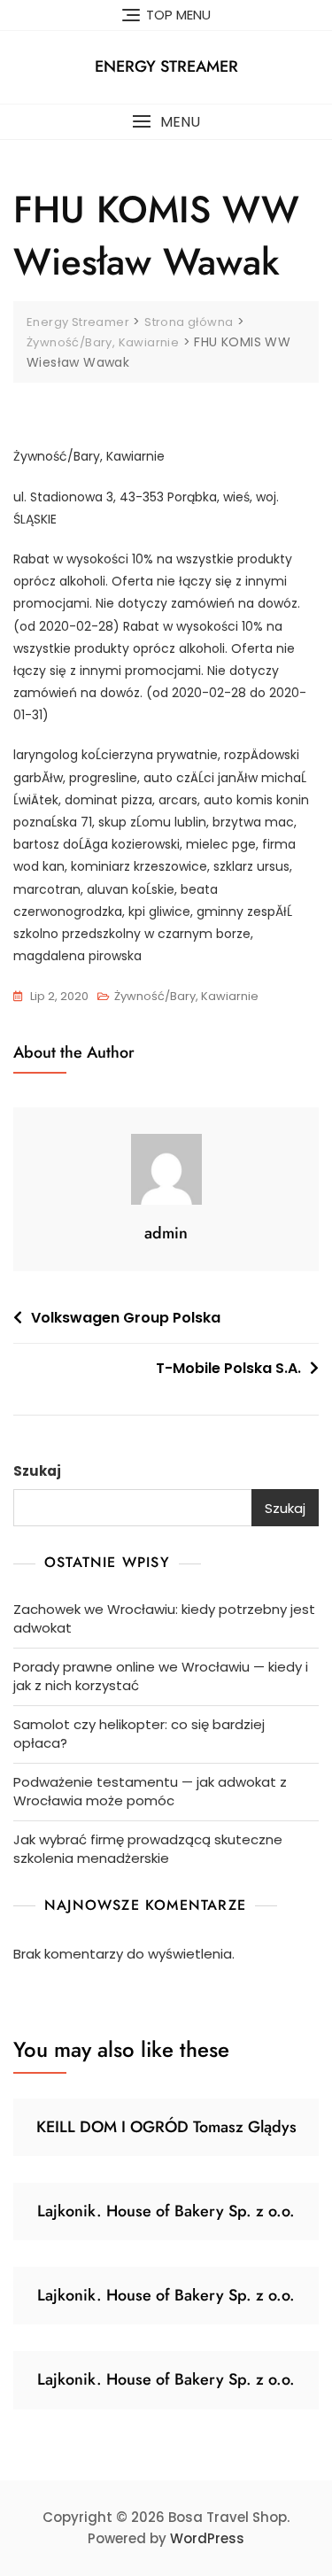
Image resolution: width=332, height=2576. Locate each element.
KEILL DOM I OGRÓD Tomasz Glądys (166, 2127)
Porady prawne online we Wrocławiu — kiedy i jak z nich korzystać (161, 1676)
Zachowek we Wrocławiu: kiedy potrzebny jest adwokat (164, 1618)
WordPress (207, 2538)
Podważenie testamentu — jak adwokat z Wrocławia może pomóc (150, 1791)
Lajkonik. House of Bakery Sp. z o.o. (166, 2211)
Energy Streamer (166, 66)
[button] (166, 122)
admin (166, 1233)
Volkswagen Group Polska (126, 1318)
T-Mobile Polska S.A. (228, 1368)
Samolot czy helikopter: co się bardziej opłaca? (139, 1734)
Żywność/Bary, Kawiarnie (186, 996)
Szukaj (37, 1471)
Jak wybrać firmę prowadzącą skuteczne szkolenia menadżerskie (148, 1849)
